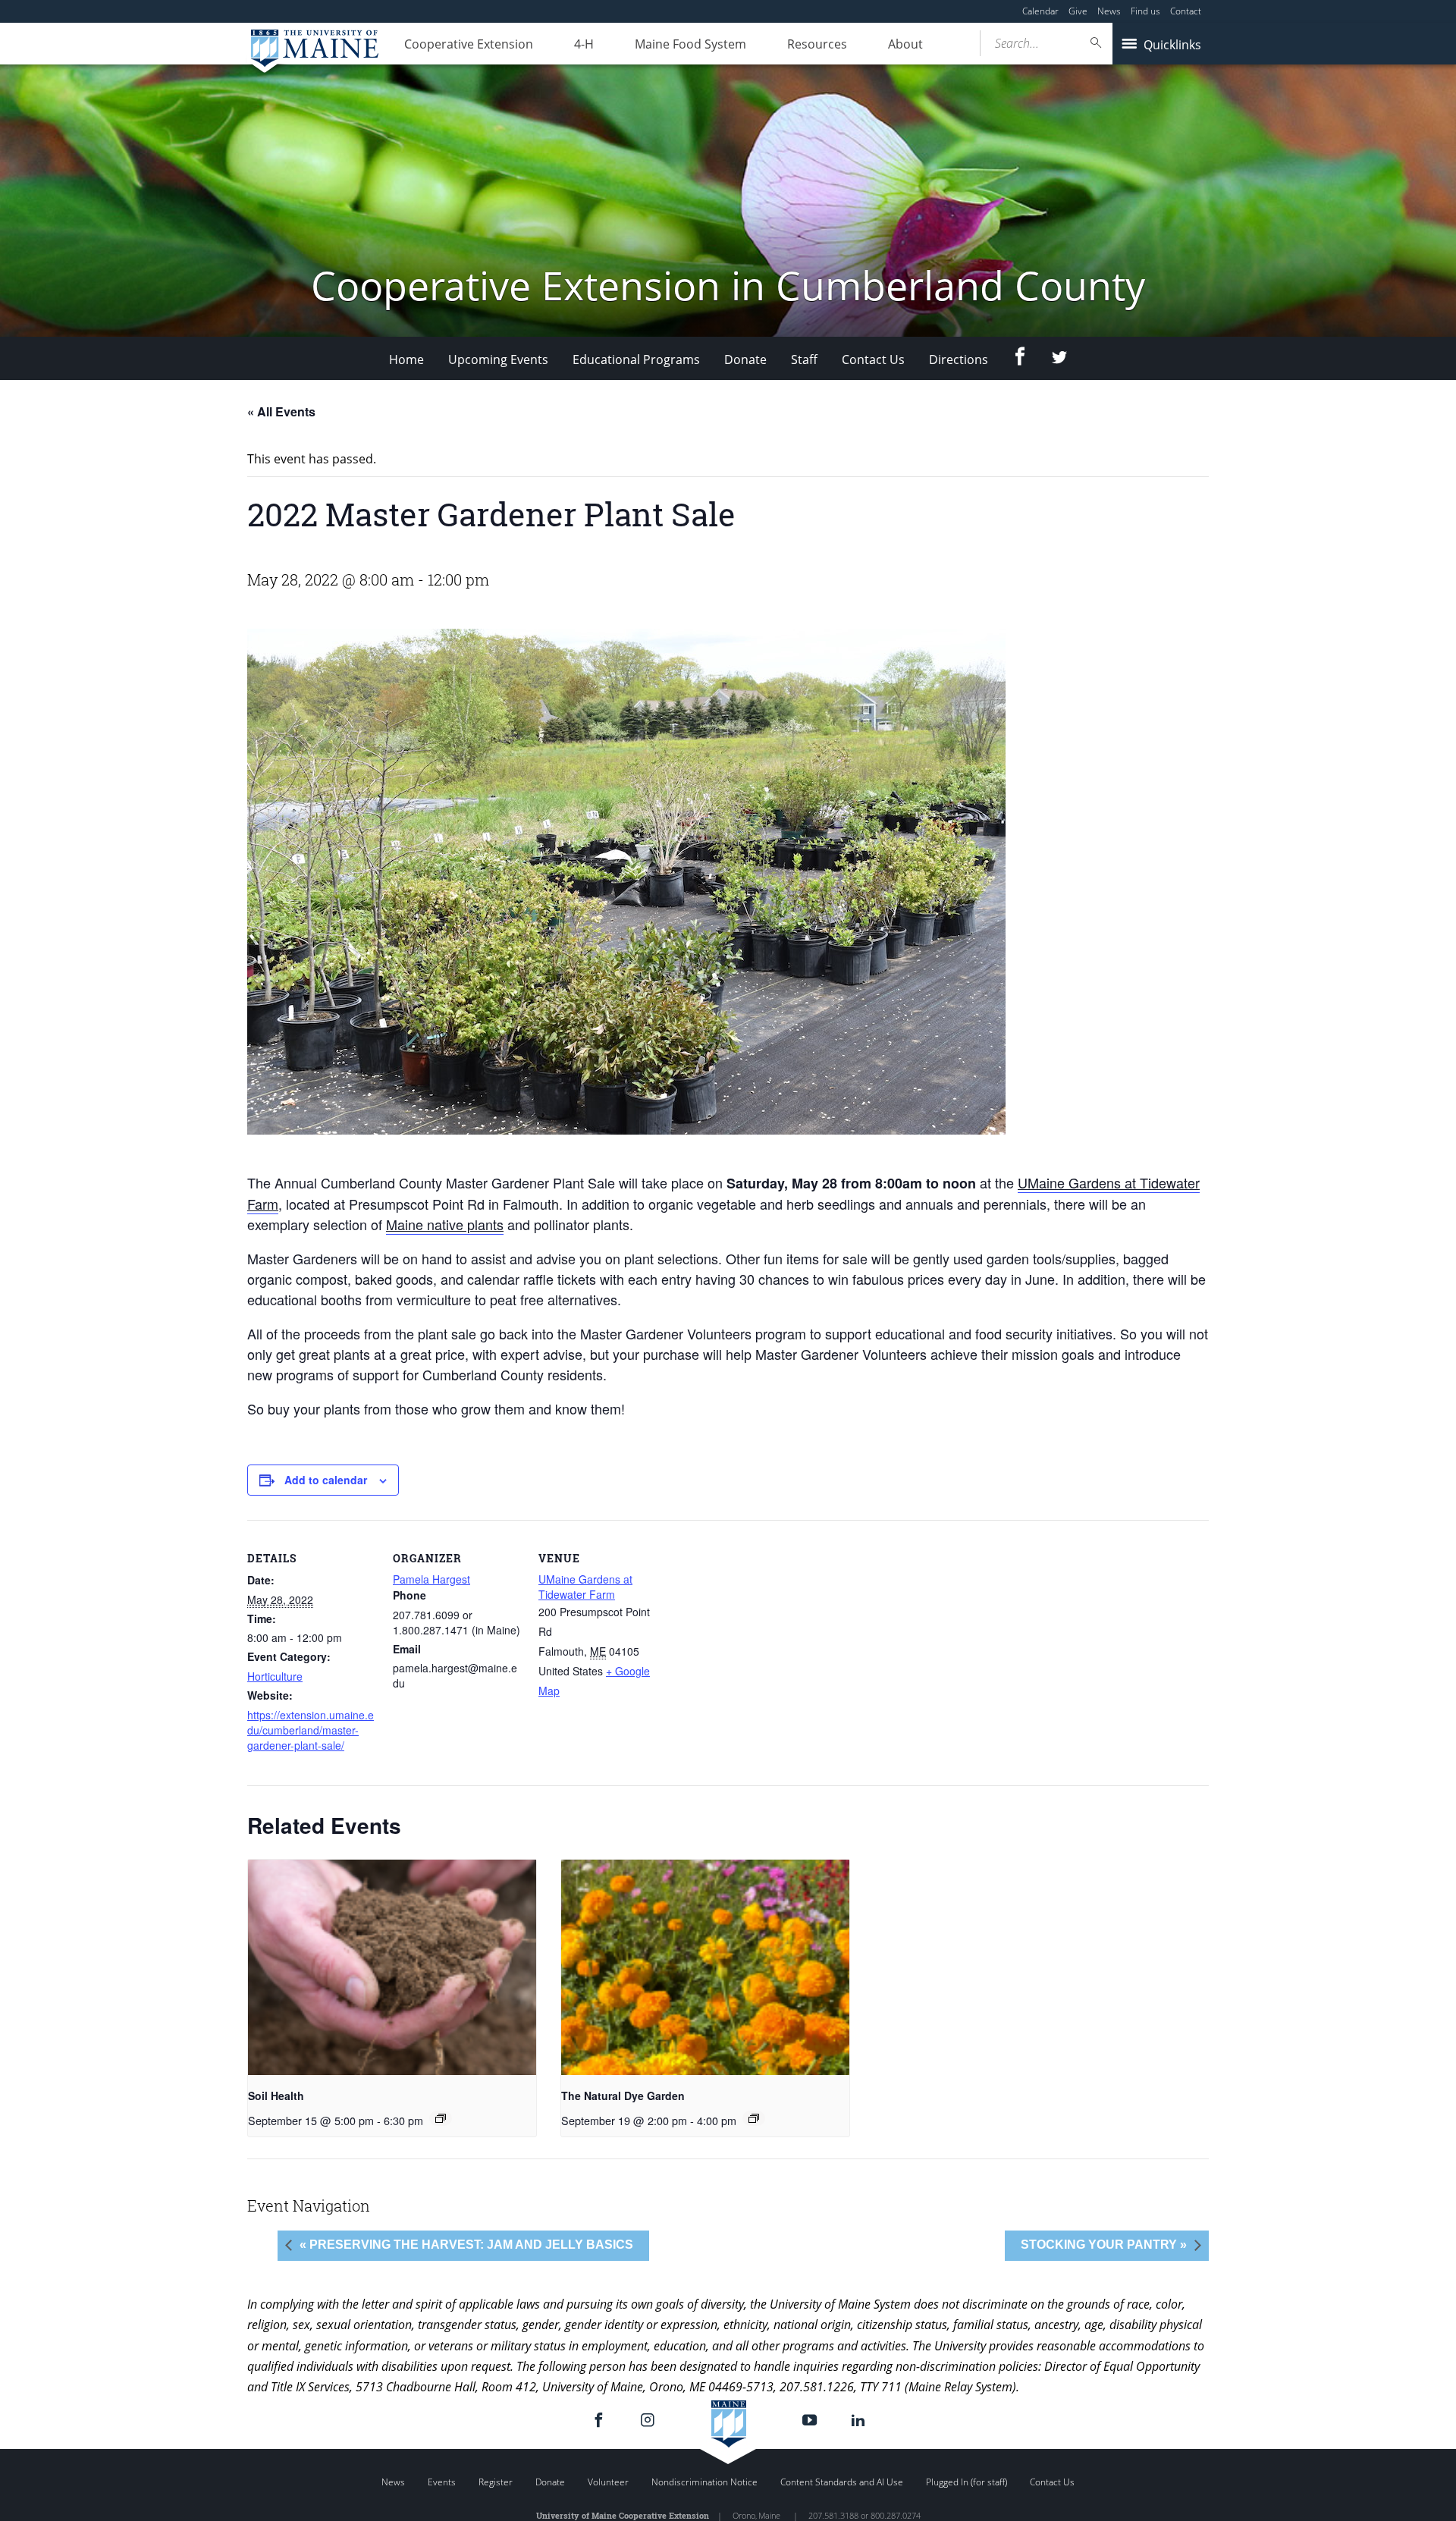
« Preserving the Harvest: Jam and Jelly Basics (466, 2245)
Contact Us (873, 359)
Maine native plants (445, 1224)
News (1109, 11)
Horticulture (275, 1676)
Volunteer (608, 2482)
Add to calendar (326, 1480)
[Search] (1097, 43)
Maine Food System (690, 44)
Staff (804, 359)
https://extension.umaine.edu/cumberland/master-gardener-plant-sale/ (311, 1730)
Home (406, 359)
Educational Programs (636, 359)
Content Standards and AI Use (842, 2482)
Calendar (1040, 11)
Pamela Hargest (431, 1579)
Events (442, 2482)
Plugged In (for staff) (966, 2482)
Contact (1186, 11)
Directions (959, 359)
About (905, 44)
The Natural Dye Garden (623, 2096)
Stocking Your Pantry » (1104, 2245)
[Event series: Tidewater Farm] (441, 2118)
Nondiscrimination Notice (704, 2482)
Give (1078, 11)
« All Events (281, 411)
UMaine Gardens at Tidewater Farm (585, 1587)
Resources (817, 44)
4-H (584, 44)
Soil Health (276, 2096)
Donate (745, 359)
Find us (1145, 11)
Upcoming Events (498, 359)
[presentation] (392, 1968)
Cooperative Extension (469, 44)
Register (496, 2482)
